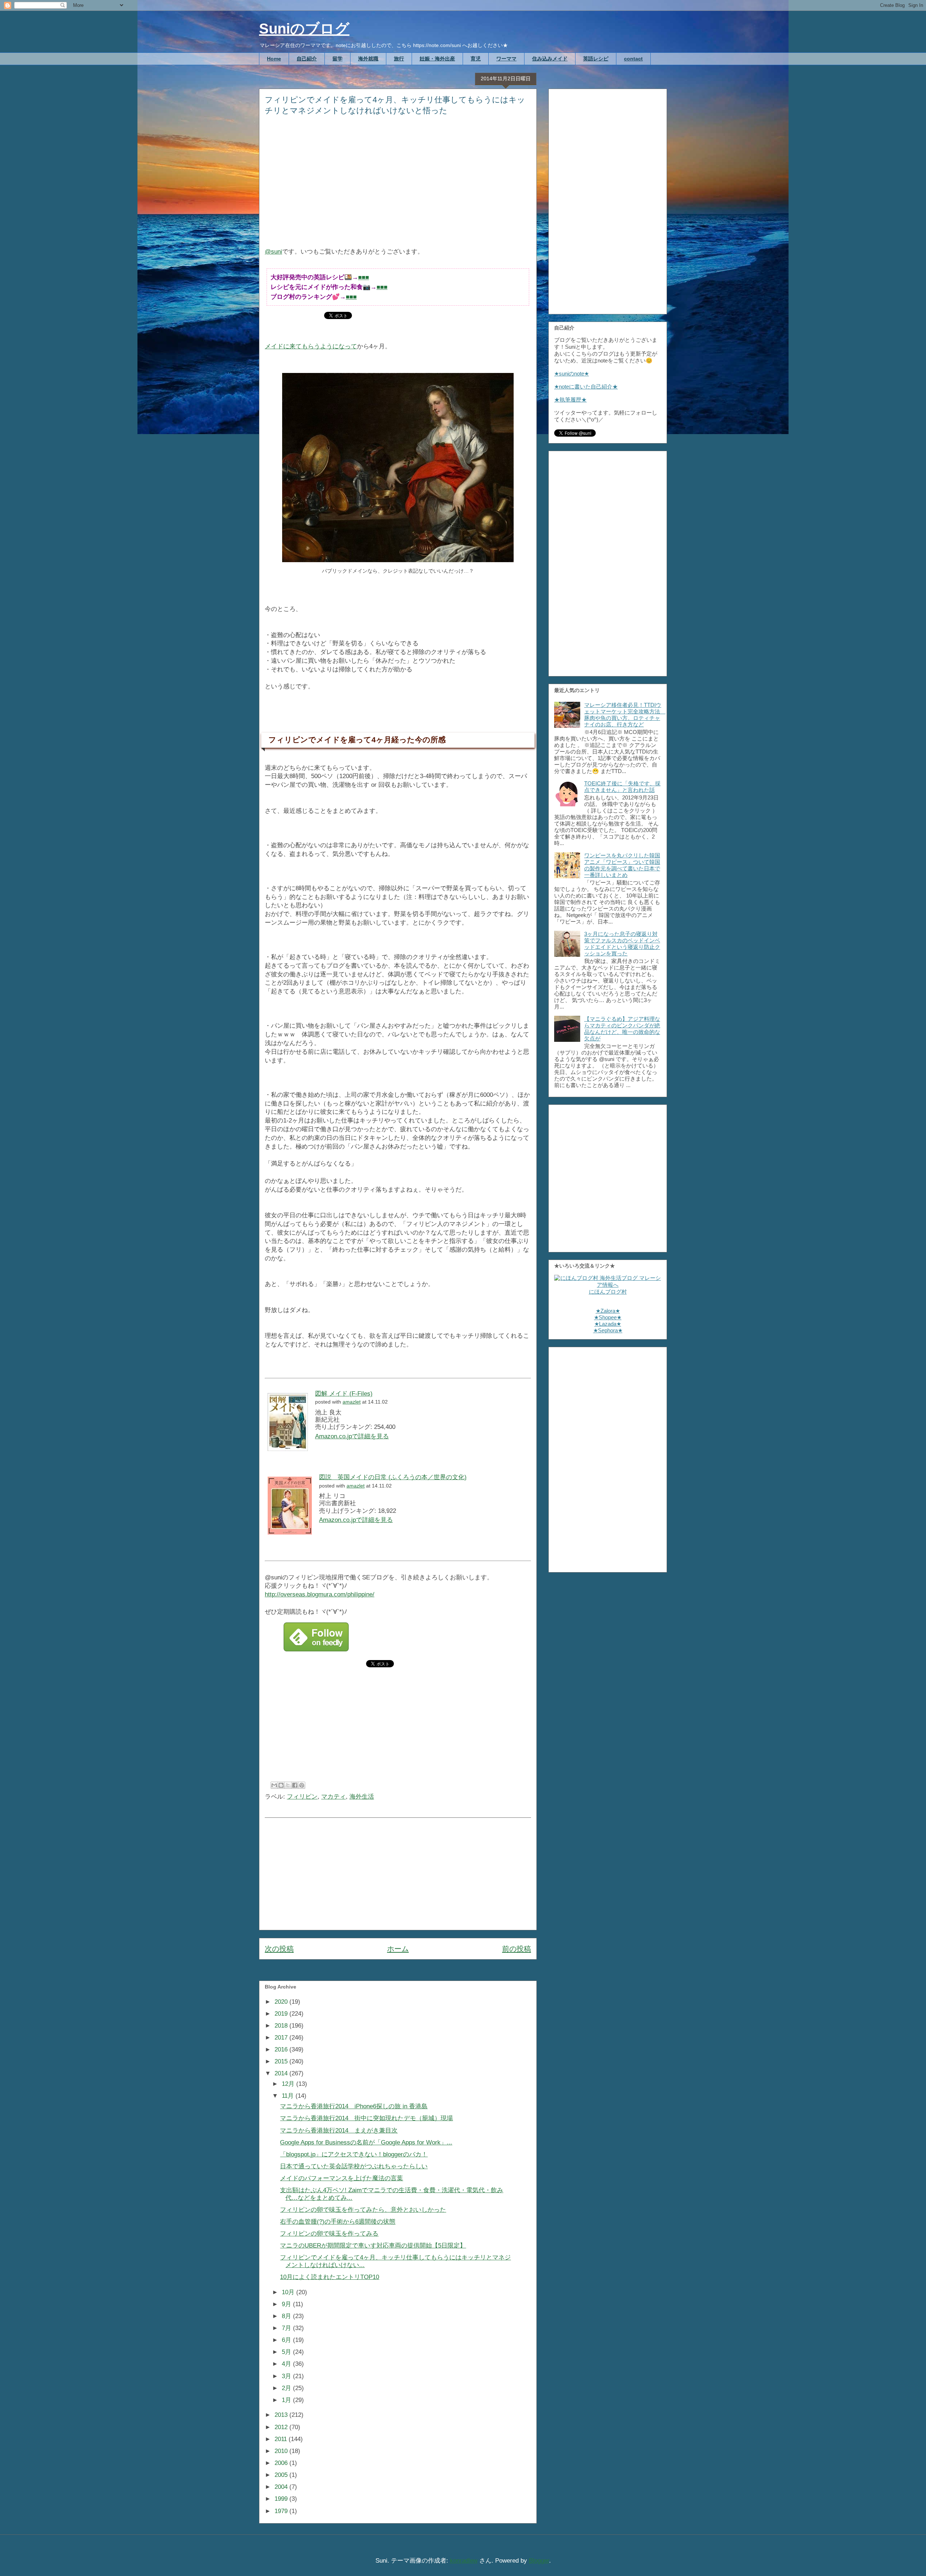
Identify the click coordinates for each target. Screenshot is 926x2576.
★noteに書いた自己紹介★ (586, 387)
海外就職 (368, 59)
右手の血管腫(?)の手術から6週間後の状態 (338, 2222)
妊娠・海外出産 (437, 59)
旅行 (399, 59)
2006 (282, 2463)
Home (274, 59)
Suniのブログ (304, 29)
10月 (289, 2292)
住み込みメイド (550, 59)
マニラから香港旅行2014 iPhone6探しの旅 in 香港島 (354, 2106)
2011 (282, 2439)
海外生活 (362, 1797)
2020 (282, 2002)
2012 (282, 2427)
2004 (282, 2487)
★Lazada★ (608, 1324)
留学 (337, 59)
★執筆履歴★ (570, 400)
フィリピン (302, 1797)
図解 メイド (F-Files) (344, 1394)
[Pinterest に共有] (302, 1785)
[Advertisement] (398, 186)
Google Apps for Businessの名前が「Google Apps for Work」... (366, 2142)
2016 (282, 2049)
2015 (282, 2061)
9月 (287, 2304)
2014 (282, 2073)
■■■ (364, 277)
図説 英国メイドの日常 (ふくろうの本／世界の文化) (393, 1477)
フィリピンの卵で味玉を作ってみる (329, 2234)
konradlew (464, 2561)
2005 (282, 2475)
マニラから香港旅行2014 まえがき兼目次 (339, 2131)
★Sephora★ (608, 1330)
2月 (287, 2388)
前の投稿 (517, 1949)
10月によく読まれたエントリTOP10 (330, 2277)
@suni (273, 252)
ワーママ (506, 59)
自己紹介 (307, 59)
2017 (282, 2038)
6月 (287, 2340)
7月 (287, 2328)
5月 (287, 2352)
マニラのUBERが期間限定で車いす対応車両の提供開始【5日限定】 (373, 2246)
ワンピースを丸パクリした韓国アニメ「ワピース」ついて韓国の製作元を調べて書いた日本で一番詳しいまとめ (622, 865)
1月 (287, 2400)
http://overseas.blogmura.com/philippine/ (320, 1594)
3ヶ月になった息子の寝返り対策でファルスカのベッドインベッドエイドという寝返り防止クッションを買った (622, 944)
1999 (282, 2499)
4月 (287, 2364)
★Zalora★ (608, 1311)
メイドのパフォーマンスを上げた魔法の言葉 (341, 2178)
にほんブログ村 (608, 1292)
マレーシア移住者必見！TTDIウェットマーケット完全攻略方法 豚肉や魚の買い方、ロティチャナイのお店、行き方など (625, 715)
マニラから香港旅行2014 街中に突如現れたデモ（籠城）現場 (366, 2118)
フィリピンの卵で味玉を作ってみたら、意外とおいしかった (363, 2210)
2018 (282, 2026)
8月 (287, 2316)
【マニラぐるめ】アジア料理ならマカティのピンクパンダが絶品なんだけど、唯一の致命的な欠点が (622, 1029)
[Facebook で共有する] (295, 1785)
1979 (282, 2511)
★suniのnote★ (572, 374)
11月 (289, 2096)
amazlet (352, 1402)
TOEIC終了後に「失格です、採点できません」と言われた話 (622, 787)
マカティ (334, 1797)
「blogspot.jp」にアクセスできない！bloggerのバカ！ (354, 2154)
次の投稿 (279, 1949)
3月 (287, 2376)
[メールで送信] (274, 1785)
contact (633, 59)
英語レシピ (596, 59)
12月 (289, 2084)
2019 (282, 2014)
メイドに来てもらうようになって (311, 346)
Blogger (539, 2561)
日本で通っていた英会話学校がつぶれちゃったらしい (354, 2166)
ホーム (398, 1949)
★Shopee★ (608, 1317)
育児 (476, 59)
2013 (282, 2415)
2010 (282, 2451)
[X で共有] (288, 1785)
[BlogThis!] (281, 1785)
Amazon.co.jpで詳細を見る (352, 1436)
